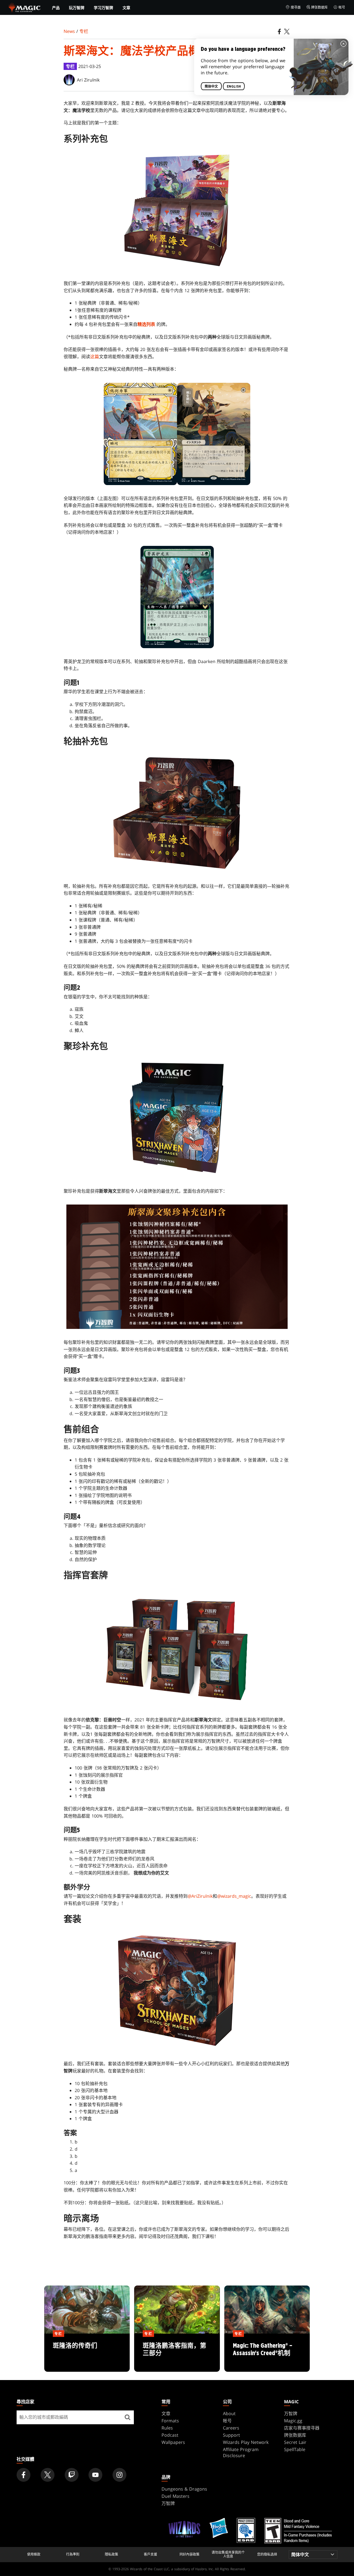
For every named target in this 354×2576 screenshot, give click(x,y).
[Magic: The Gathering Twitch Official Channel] (72, 2475)
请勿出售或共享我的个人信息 (228, 2555)
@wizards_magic (234, 1896)
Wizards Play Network (246, 2442)
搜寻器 (296, 7)
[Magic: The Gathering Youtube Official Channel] (95, 2475)
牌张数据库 (319, 7)
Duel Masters (175, 2496)
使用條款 (34, 2554)
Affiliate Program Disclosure (241, 2452)
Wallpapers (173, 2442)
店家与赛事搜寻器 (302, 2428)
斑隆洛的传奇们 (87, 2353)
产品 (56, 8)
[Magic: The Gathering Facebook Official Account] (24, 2475)
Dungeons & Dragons (184, 2489)
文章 (126, 8)
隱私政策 (111, 2554)
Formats (170, 2421)
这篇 (95, 357)
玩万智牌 (77, 8)
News (69, 31)
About (229, 2413)
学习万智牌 (103, 8)
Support (231, 2435)
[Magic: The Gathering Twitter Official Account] (48, 2475)
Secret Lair (295, 2442)
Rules (167, 2428)
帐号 (342, 7)
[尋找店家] (127, 2417)
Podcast (170, 2435)
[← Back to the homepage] (25, 7)
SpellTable (295, 2449)
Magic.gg (293, 2421)
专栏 (84, 31)
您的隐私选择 (267, 2554)
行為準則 (73, 2554)
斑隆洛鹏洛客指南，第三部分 (177, 2353)
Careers (231, 2428)
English (234, 86)
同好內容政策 (189, 2554)
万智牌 (291, 2413)
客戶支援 (150, 2554)
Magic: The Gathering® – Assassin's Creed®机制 (267, 2353)
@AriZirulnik (200, 1896)
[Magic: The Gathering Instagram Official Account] (119, 2475)
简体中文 (211, 86)
